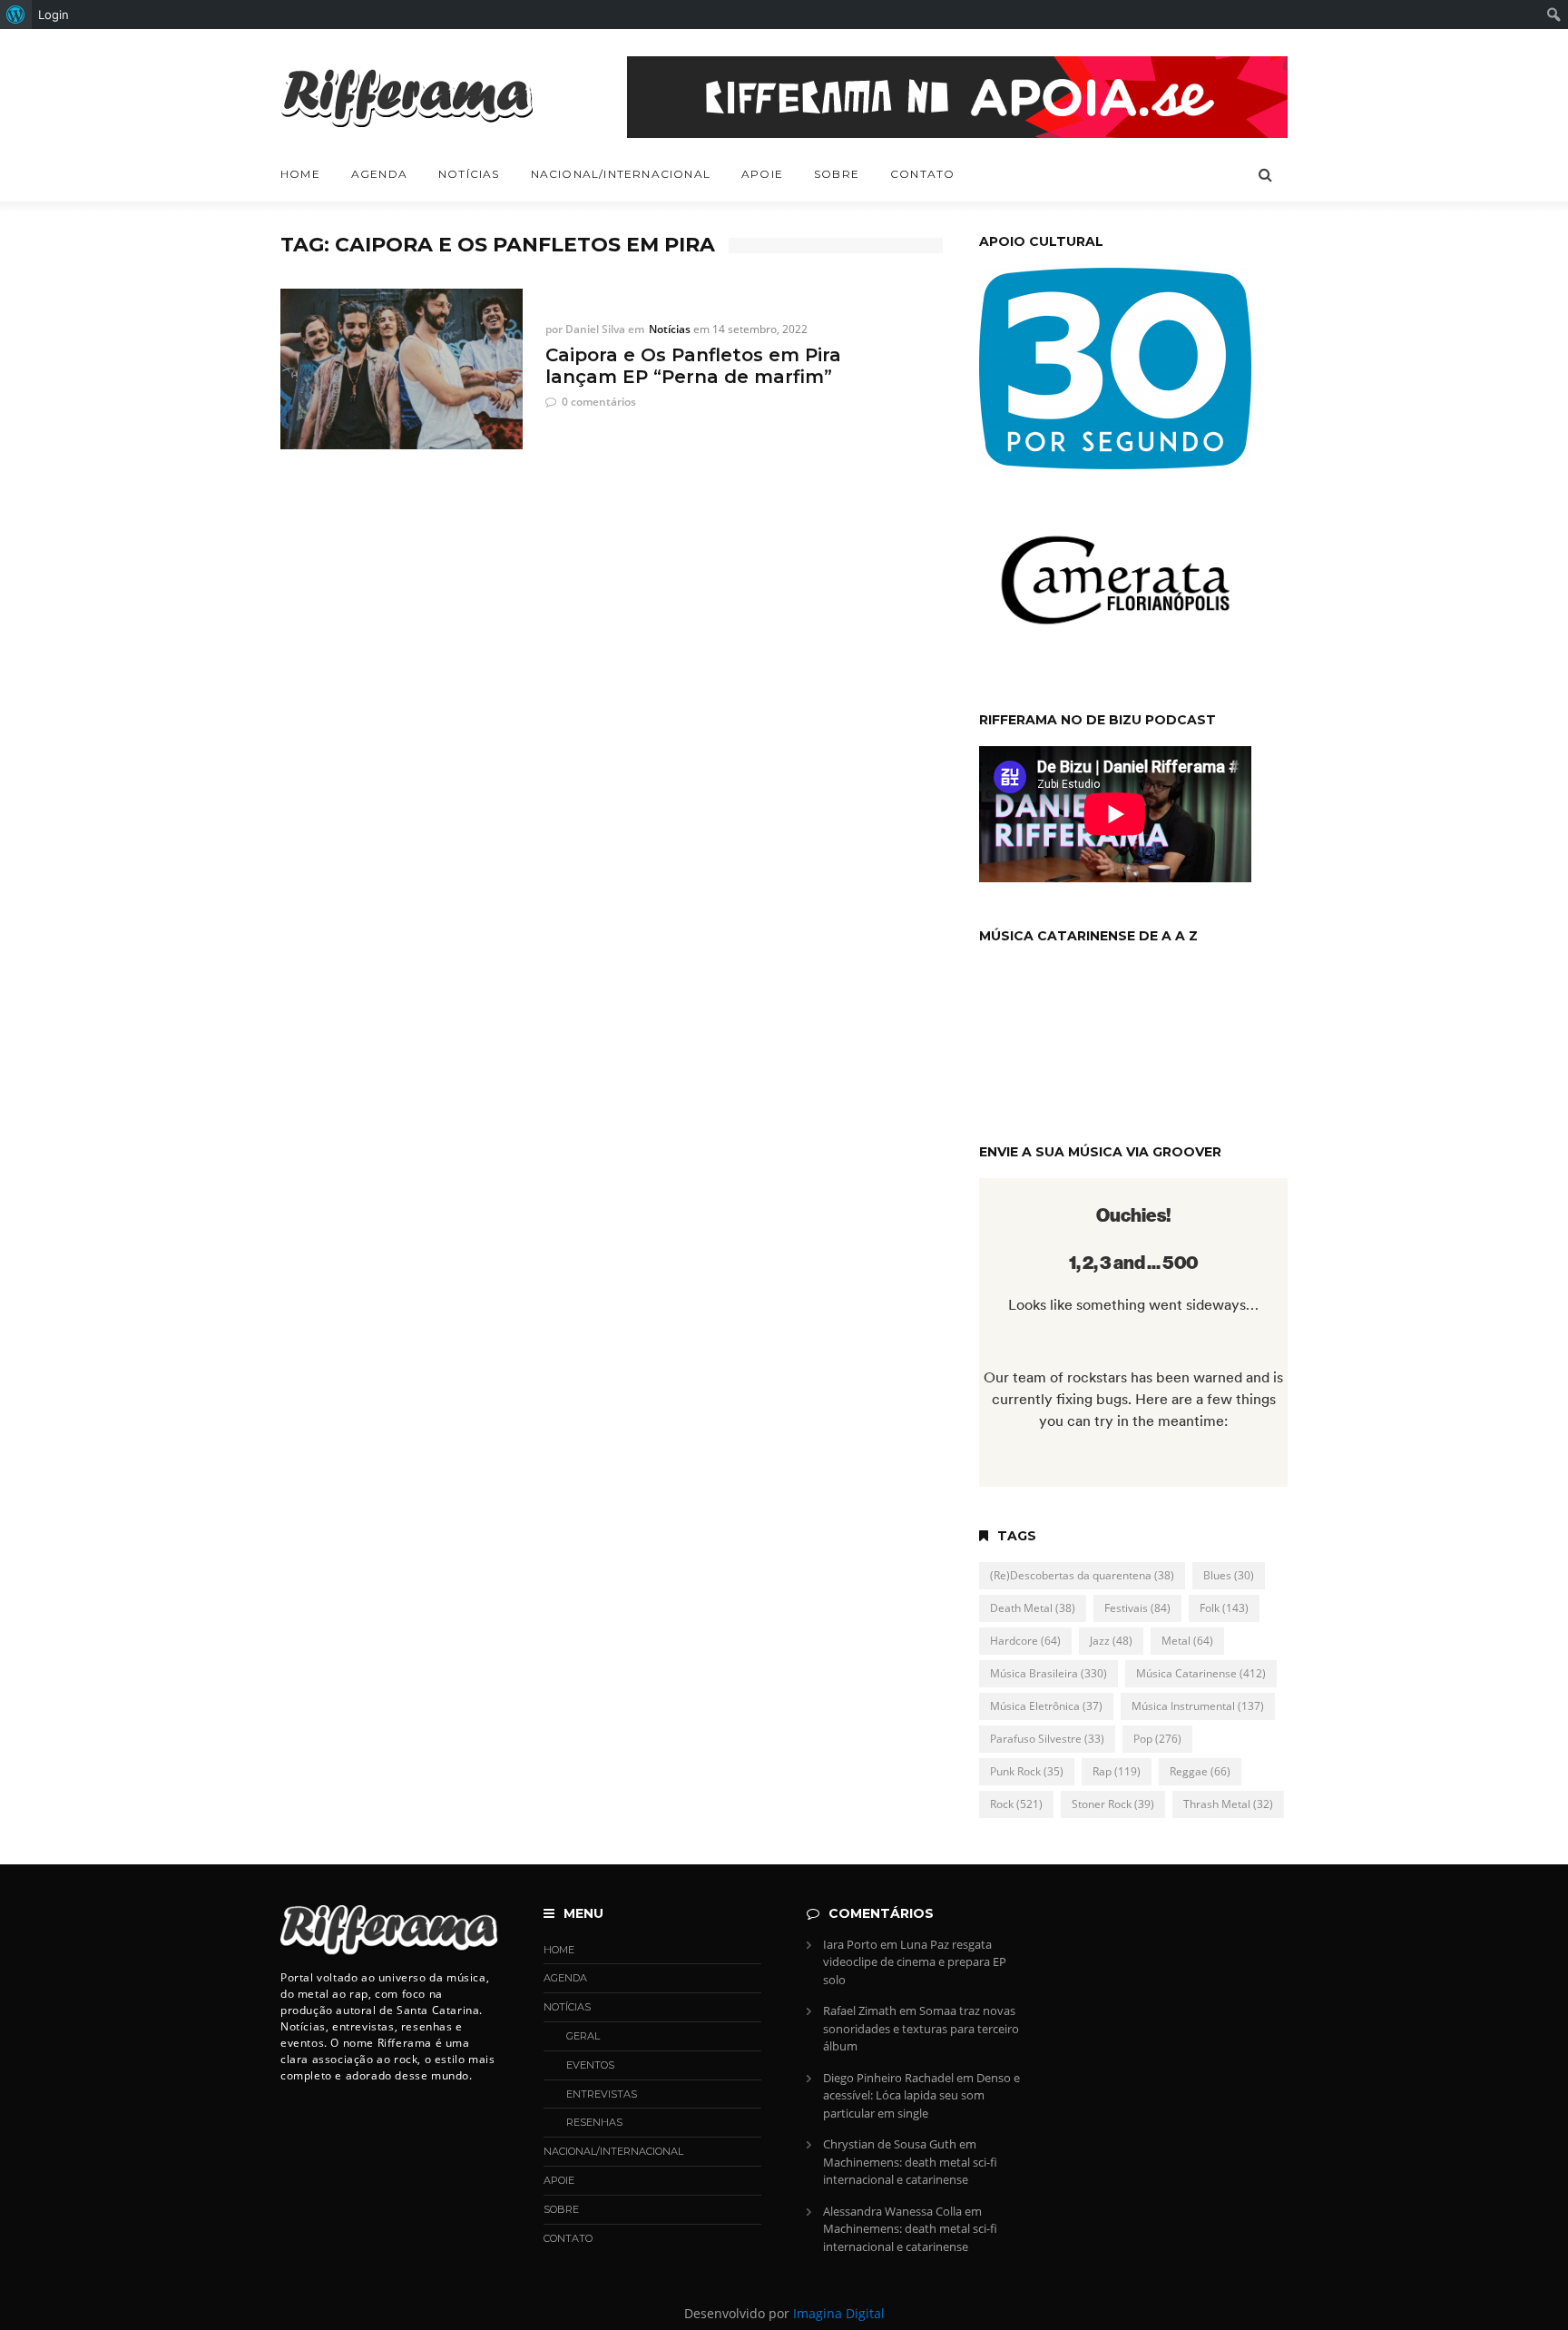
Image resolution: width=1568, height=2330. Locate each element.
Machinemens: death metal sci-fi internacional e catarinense (910, 2171)
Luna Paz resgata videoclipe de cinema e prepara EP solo (915, 1962)
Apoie (762, 174)
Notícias (469, 174)
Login (54, 15)
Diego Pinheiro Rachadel (888, 2078)
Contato (922, 174)
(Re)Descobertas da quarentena (1082, 1575)
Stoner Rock (1113, 1804)
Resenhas (594, 2122)
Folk (1224, 1608)
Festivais (1137, 1608)
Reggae (1200, 1771)
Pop (1157, 1739)
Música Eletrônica (1046, 1706)
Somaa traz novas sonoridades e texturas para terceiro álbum (921, 2028)
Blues (1229, 1575)
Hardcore (1025, 1641)
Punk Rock (1027, 1771)
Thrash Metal (1228, 1804)
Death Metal (1033, 1608)
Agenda (379, 174)
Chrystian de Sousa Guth (890, 2144)
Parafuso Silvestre (1047, 1739)
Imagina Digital (839, 2313)
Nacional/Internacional (621, 174)
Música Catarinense (1201, 1673)
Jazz (1111, 1641)
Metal (1187, 1641)
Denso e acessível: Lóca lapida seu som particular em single (921, 2095)
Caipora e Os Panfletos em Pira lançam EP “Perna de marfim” (693, 366)
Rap (1117, 1771)
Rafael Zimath (860, 2010)
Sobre (837, 174)
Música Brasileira (1049, 1673)
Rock (1016, 1804)
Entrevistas (602, 2094)
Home (300, 174)
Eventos (590, 2065)
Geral (583, 2036)
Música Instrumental (1198, 1706)
